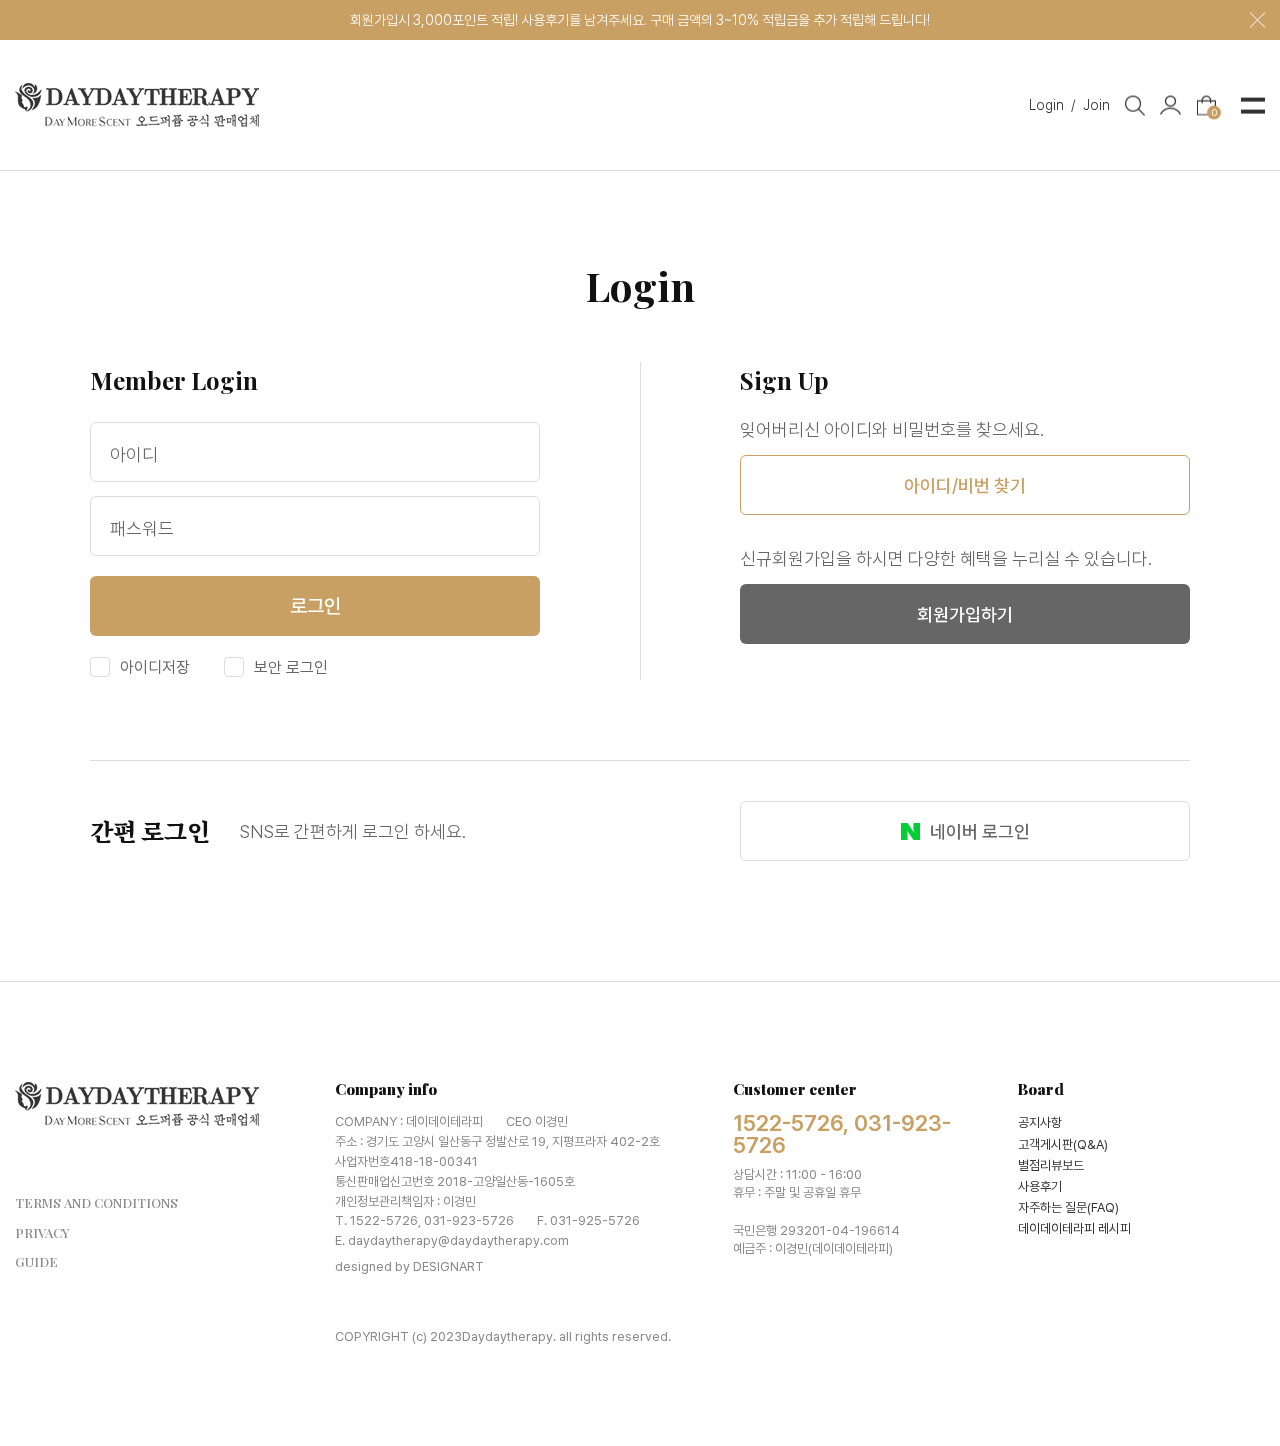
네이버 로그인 (980, 831)
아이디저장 (153, 667)
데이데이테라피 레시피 (1074, 1228)
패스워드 (142, 528)
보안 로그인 (289, 667)
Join (1096, 104)
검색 (1135, 105)
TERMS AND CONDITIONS (96, 1202)
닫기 (1257, 20)
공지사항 (1040, 1122)
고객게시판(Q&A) (1063, 1144)
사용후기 (1040, 1186)
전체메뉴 (1253, 105)
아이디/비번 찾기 (965, 485)
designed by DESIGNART (409, 1266)
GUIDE (36, 1261)
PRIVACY (42, 1232)
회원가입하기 (965, 614)
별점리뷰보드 (1051, 1165)
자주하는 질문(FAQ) (1068, 1207)
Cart (1214, 110)
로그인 (315, 606)
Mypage (1170, 105)
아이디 (134, 454)
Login (1052, 104)
